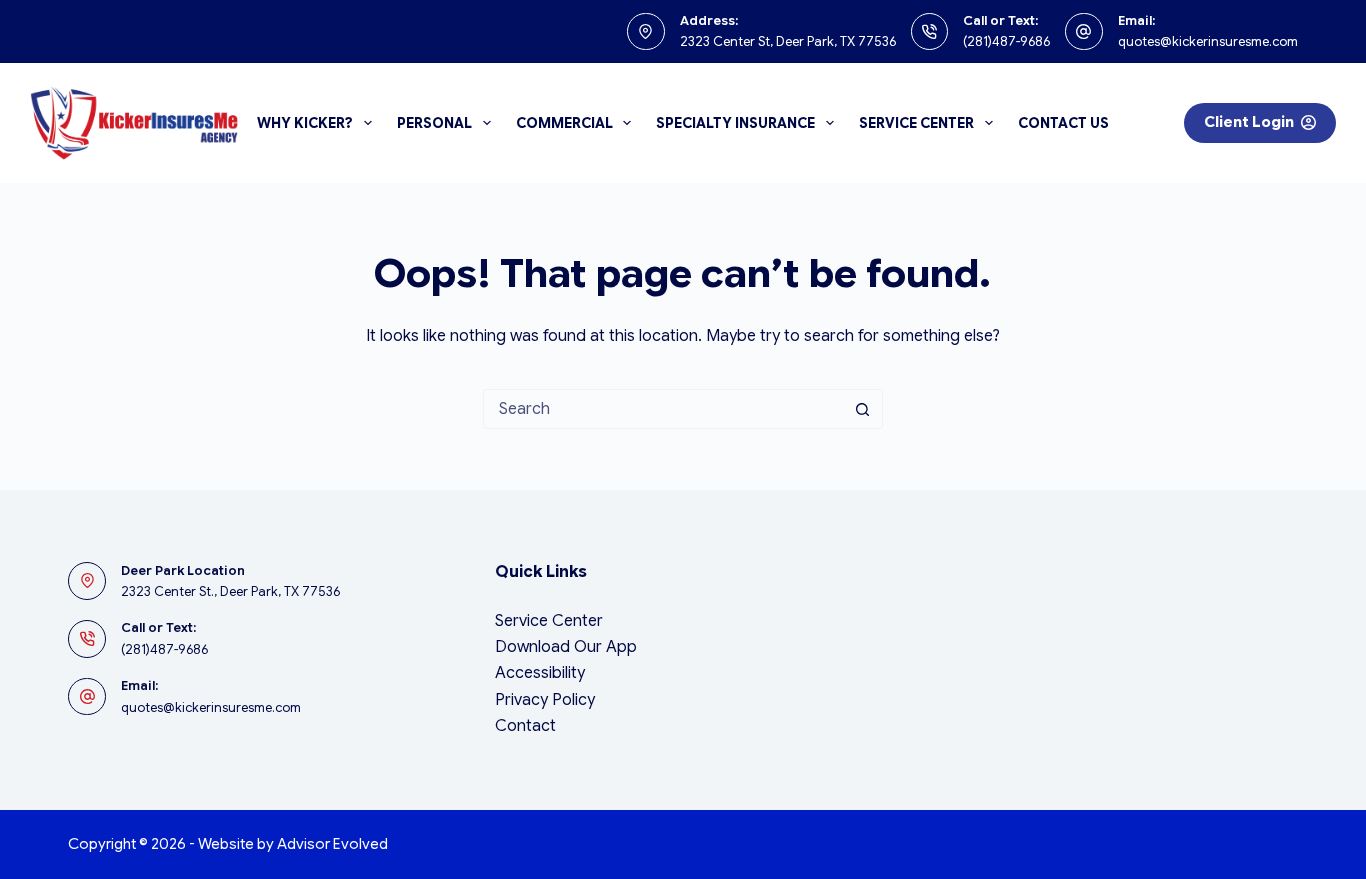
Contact (525, 726)
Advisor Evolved (332, 844)
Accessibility (540, 673)
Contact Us (1063, 123)
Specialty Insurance (735, 123)
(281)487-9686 (1006, 41)
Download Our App (566, 647)
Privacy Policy (545, 700)
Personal (434, 123)
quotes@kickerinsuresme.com (1208, 41)
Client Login (1249, 122)
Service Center (916, 123)
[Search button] (863, 409)
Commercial (564, 123)
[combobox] (664, 409)
